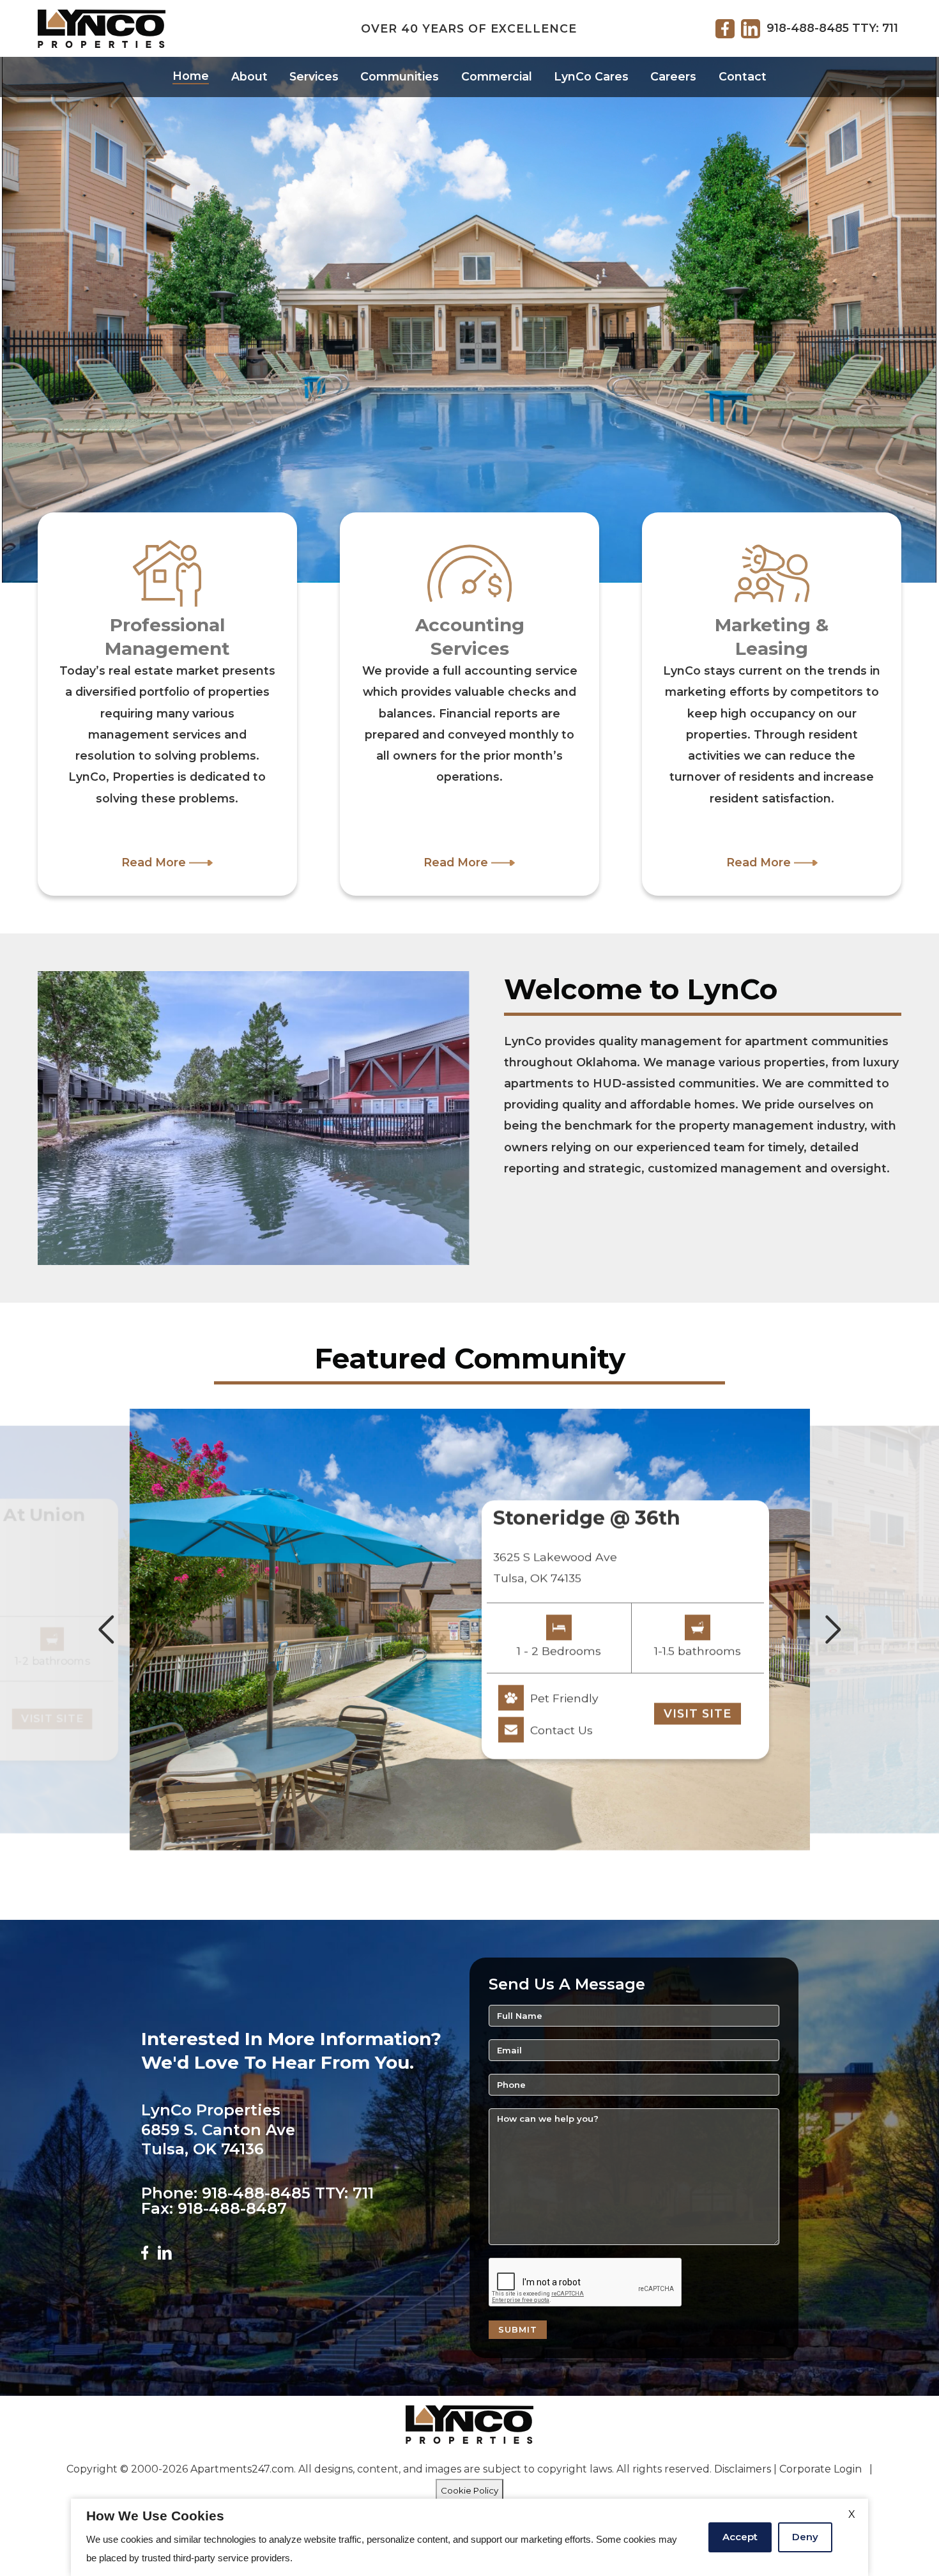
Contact (743, 76)
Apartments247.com (242, 2469)
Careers (673, 76)
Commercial (497, 76)
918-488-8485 (808, 28)
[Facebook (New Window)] (145, 2252)
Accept (740, 2537)
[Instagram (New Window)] (165, 2252)
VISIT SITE (52, 1718)
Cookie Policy (469, 2490)
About (249, 76)
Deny (805, 2537)
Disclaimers (743, 2469)
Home (191, 76)
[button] (106, 1630)
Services (314, 76)
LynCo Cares (591, 76)
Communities (400, 76)
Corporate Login (821, 2469)
